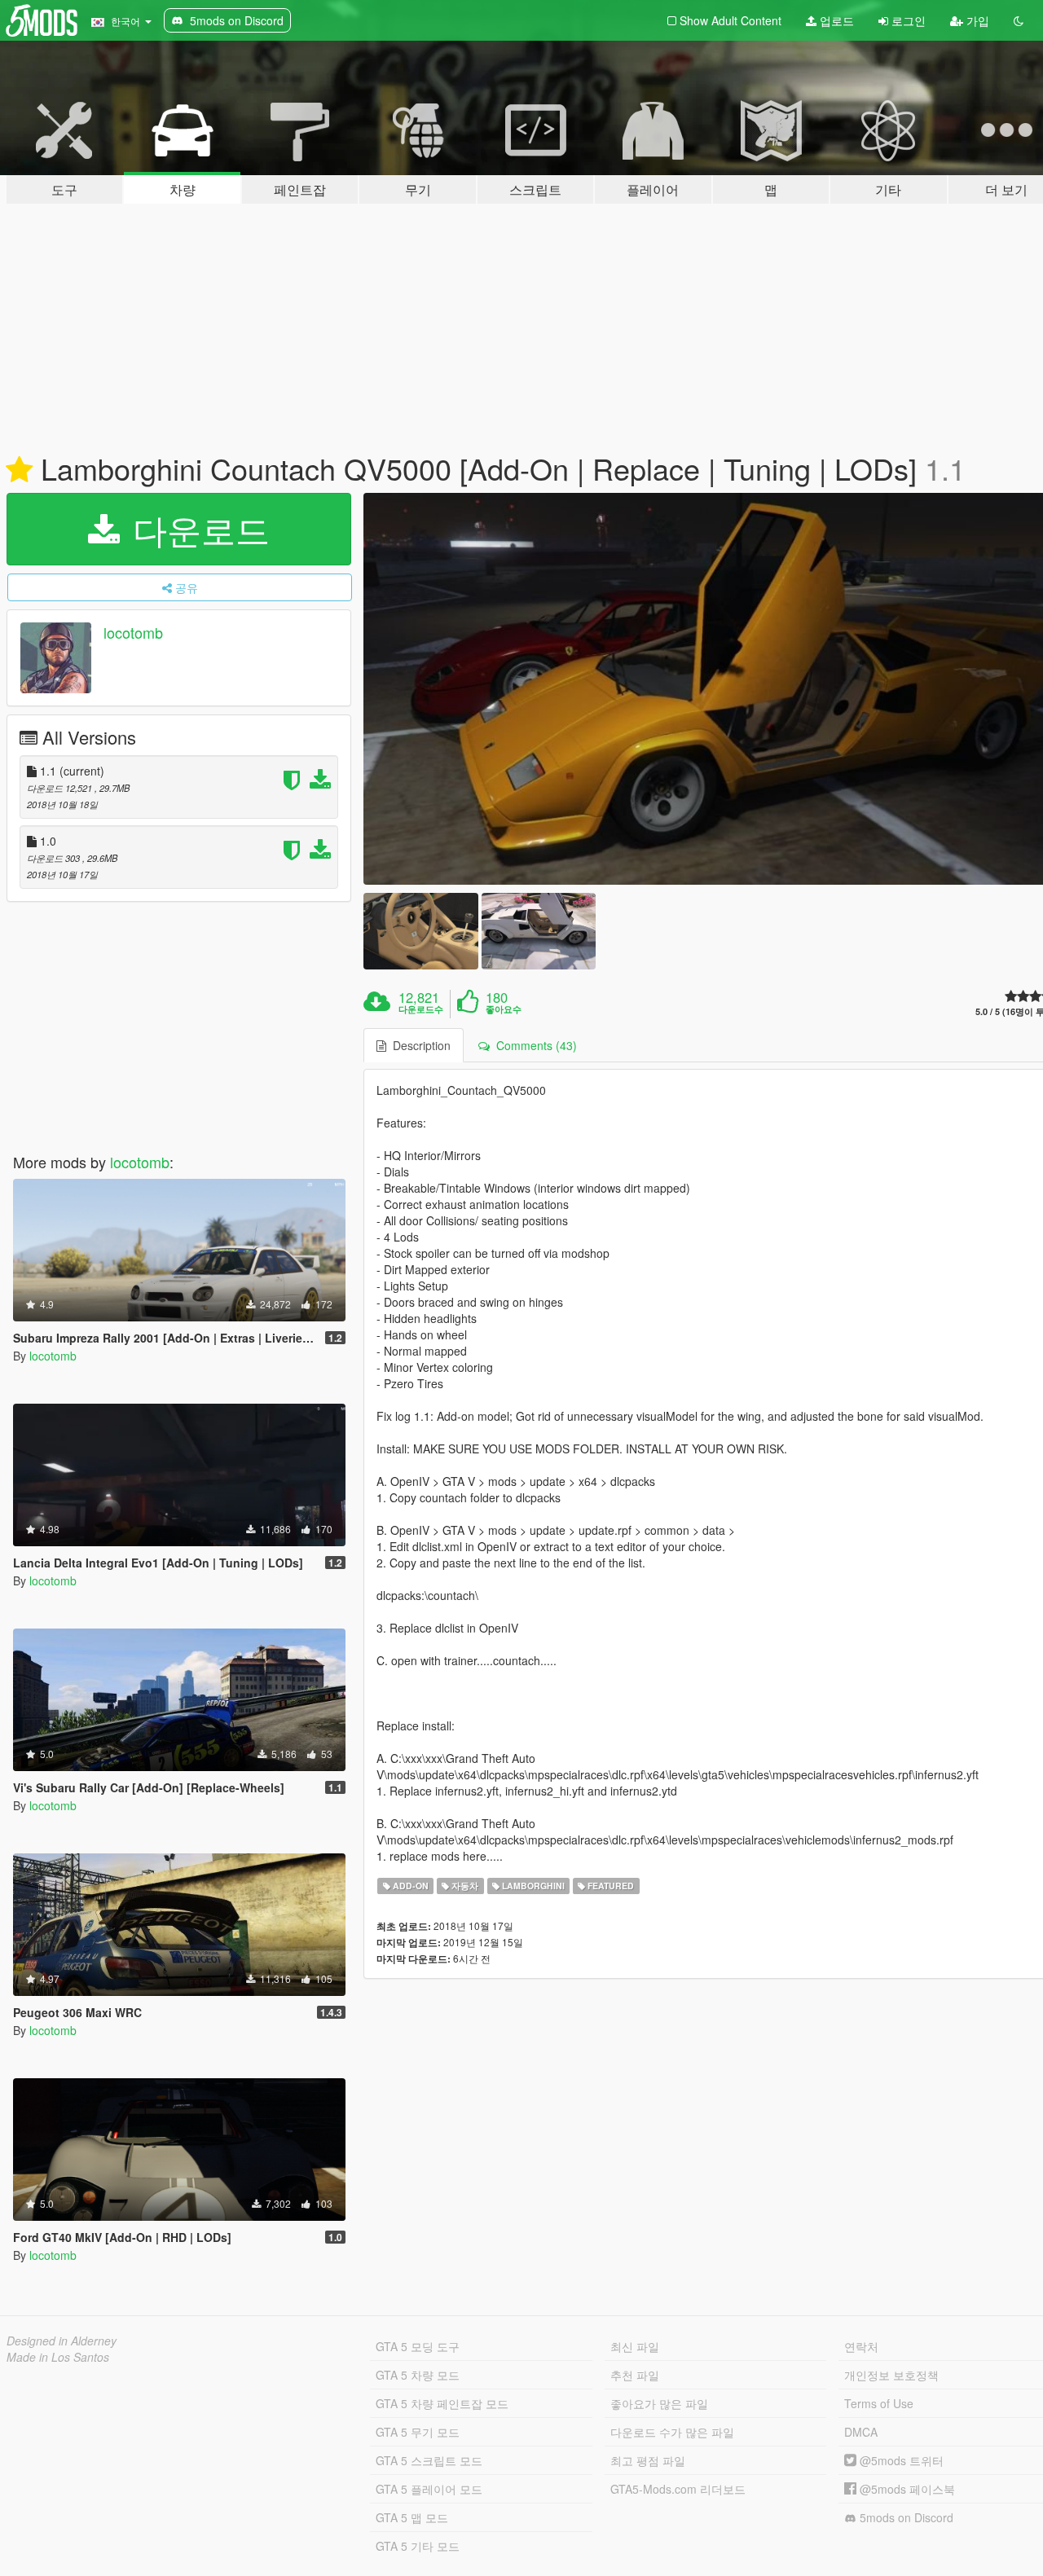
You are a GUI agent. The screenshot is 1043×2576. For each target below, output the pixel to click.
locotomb (133, 632)
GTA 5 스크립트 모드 (429, 2460)
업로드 (835, 20)
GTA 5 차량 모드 (418, 2375)
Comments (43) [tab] (533, 1045)
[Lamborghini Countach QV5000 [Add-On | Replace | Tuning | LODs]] (420, 931)
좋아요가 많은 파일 (659, 2403)
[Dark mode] (1019, 20)
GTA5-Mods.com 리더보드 (678, 2489)
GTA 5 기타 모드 (418, 2546)
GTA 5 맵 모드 (412, 2517)
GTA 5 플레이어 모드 (429, 2489)
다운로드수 (421, 1009)
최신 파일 (635, 2346)
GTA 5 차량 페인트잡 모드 (442, 2403)
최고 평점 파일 (648, 2460)
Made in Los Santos (58, 2357)
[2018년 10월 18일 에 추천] (19, 470)
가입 (976, 20)
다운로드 (196, 529)
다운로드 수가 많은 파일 (672, 2432)
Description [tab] (418, 1045)
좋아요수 (504, 1009)
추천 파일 (635, 2375)
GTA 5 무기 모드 (418, 2432)
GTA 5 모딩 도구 (418, 2346)
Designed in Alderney (62, 2341)
